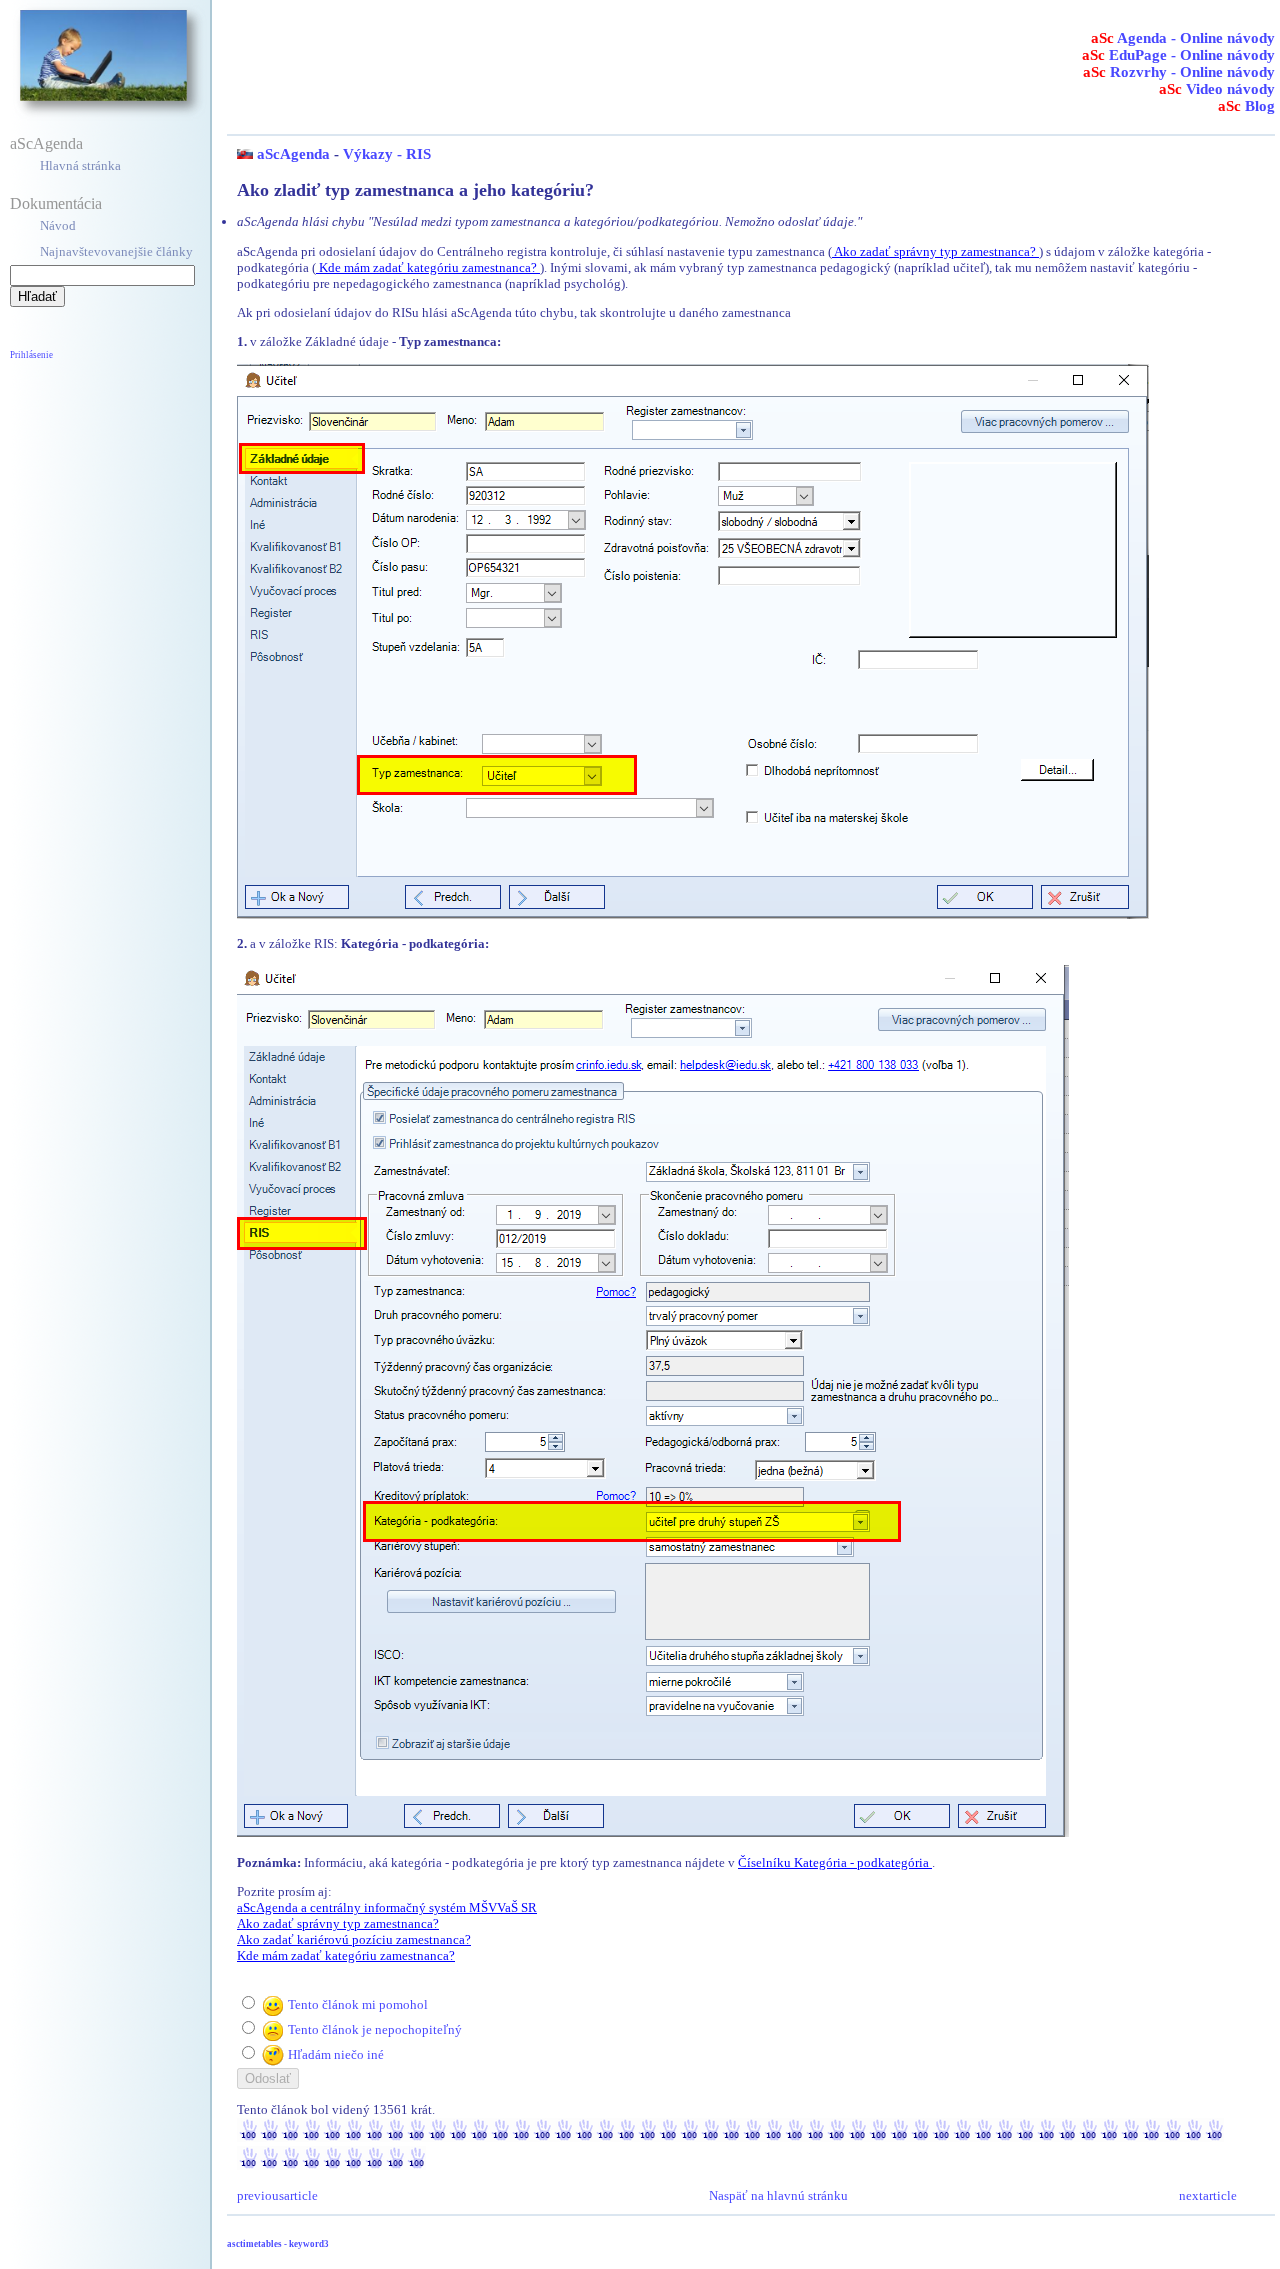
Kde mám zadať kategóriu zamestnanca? (428, 267)
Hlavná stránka (80, 165)
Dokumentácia (56, 203)
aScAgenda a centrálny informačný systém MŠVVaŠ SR (387, 1907)
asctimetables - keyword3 (278, 2244)
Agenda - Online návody (1183, 38)
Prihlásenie (31, 355)
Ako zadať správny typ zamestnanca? (935, 251)
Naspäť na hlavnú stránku (778, 2195)
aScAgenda (46, 143)
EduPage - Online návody (1178, 55)
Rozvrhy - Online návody (1179, 72)
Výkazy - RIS (387, 154)
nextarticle (1208, 2195)
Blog (1246, 106)
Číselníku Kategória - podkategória (835, 1862)
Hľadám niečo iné (336, 2054)
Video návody (1217, 89)
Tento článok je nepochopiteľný (375, 2029)
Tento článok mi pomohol (358, 2004)
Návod (58, 225)
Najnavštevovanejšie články (116, 251)
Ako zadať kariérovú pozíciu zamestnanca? (354, 1939)
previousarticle (277, 2195)
